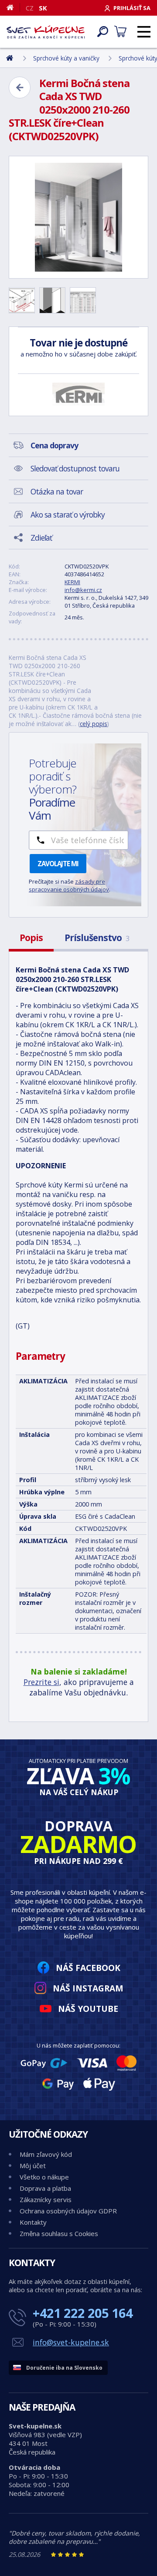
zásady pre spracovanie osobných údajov (69, 885)
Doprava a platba (45, 2188)
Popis (31, 938)
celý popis (94, 724)
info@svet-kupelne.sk (71, 2342)
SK (43, 8)
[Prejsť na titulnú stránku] (46, 32)
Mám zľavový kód (46, 2154)
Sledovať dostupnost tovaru (75, 468)
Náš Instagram (88, 1988)
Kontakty (33, 2222)
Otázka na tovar (57, 491)
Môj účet (33, 2166)
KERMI (72, 582)
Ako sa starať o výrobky (68, 515)
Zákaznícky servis (46, 2199)
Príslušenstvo (97, 938)
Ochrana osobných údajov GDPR (68, 2211)
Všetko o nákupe (44, 2177)
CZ (30, 8)
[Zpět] (20, 87)
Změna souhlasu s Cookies (59, 2233)
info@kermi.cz (83, 590)
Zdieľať (41, 538)
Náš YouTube (88, 2009)
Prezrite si (41, 1682)
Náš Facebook (88, 1968)
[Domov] (13, 7)
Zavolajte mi (58, 864)
